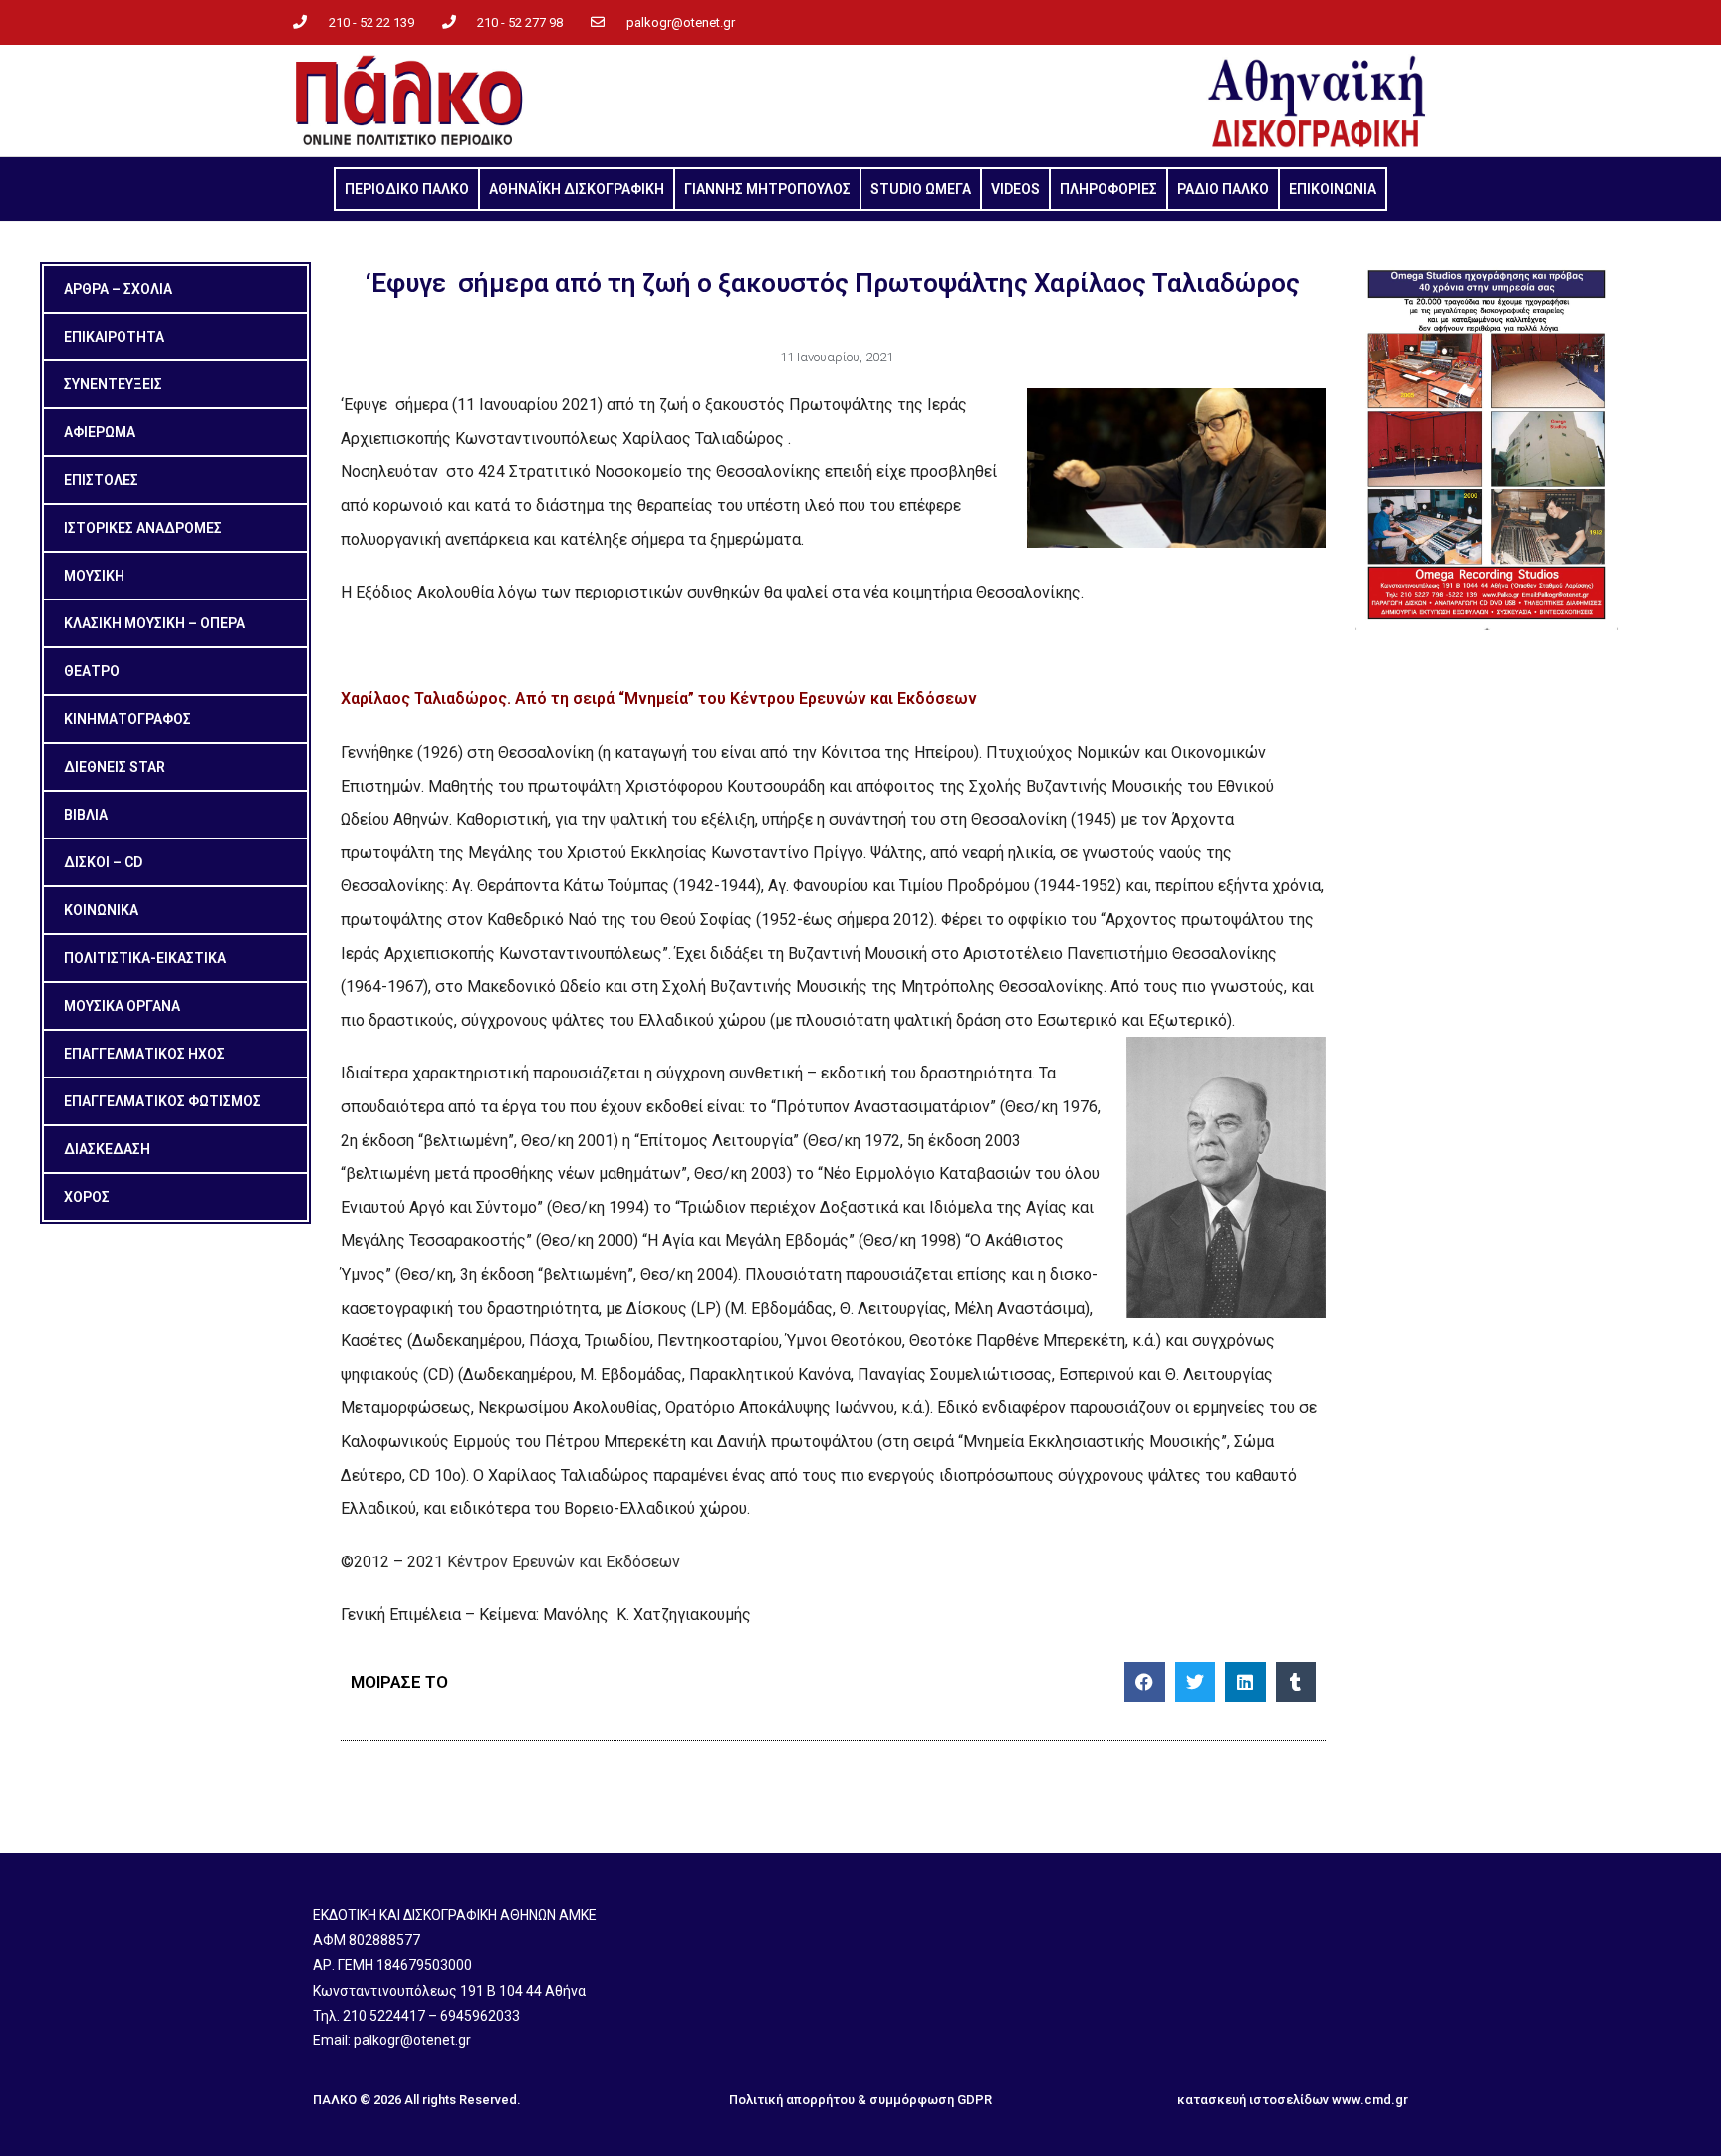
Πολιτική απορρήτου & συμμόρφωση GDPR (860, 2100)
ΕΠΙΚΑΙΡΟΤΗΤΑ (114, 337)
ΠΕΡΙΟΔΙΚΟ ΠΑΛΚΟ (407, 189)
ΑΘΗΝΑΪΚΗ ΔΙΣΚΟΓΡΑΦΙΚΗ (577, 189)
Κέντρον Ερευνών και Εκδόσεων (564, 1562)
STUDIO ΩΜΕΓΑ (921, 189)
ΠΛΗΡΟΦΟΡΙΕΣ (1108, 189)
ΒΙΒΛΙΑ (86, 815)
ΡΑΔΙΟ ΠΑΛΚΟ (1223, 189)
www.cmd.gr (1370, 2100)
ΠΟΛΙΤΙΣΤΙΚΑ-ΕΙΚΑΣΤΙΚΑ (145, 958)
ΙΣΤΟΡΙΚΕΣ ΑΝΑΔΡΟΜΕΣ (143, 528)
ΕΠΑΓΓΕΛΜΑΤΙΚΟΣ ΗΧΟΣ (144, 1054)
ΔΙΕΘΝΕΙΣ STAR (115, 767)
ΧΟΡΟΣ (87, 1197)
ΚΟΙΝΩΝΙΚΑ (101, 910)
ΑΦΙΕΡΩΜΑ (100, 432)
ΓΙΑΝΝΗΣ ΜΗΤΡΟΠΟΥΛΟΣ (767, 189)
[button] (1145, 1682)
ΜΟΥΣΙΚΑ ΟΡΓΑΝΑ (122, 1006)
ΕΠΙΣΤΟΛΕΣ (101, 480)
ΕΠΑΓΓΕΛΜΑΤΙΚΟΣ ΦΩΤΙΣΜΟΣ (162, 1101)
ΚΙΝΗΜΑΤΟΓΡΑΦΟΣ (127, 719)
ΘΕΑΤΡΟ (92, 671)
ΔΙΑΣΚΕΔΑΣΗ (107, 1149)
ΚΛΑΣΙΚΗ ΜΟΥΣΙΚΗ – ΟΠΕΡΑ (154, 623)
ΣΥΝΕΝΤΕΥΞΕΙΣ (113, 384)
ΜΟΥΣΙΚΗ (94, 576)
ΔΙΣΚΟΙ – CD (103, 862)
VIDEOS (1015, 189)
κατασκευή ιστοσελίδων (1253, 2100)
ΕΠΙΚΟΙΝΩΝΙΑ (1333, 189)
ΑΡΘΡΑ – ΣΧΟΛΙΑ (118, 289)
